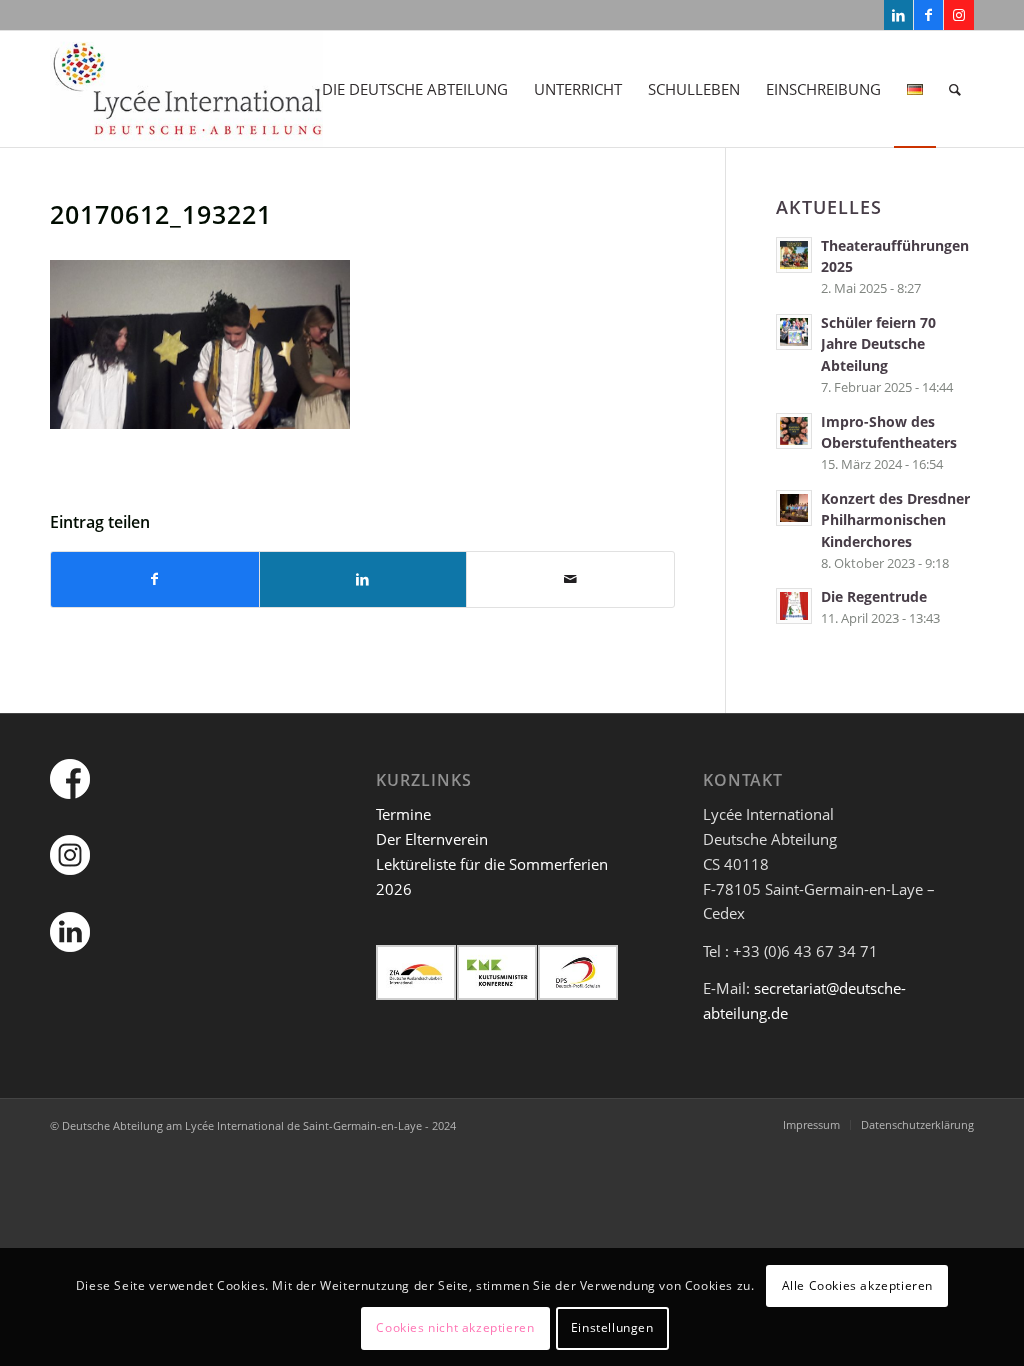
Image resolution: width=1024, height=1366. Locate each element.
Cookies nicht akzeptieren (455, 1327)
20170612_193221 (161, 214)
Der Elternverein (432, 839)
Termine (403, 814)
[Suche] (955, 89)
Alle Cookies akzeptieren (857, 1285)
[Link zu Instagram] (959, 15)
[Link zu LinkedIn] (898, 15)
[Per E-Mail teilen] (570, 579)
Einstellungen (612, 1327)
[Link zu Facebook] (928, 15)
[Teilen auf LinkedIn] (363, 579)
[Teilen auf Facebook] (155, 579)
